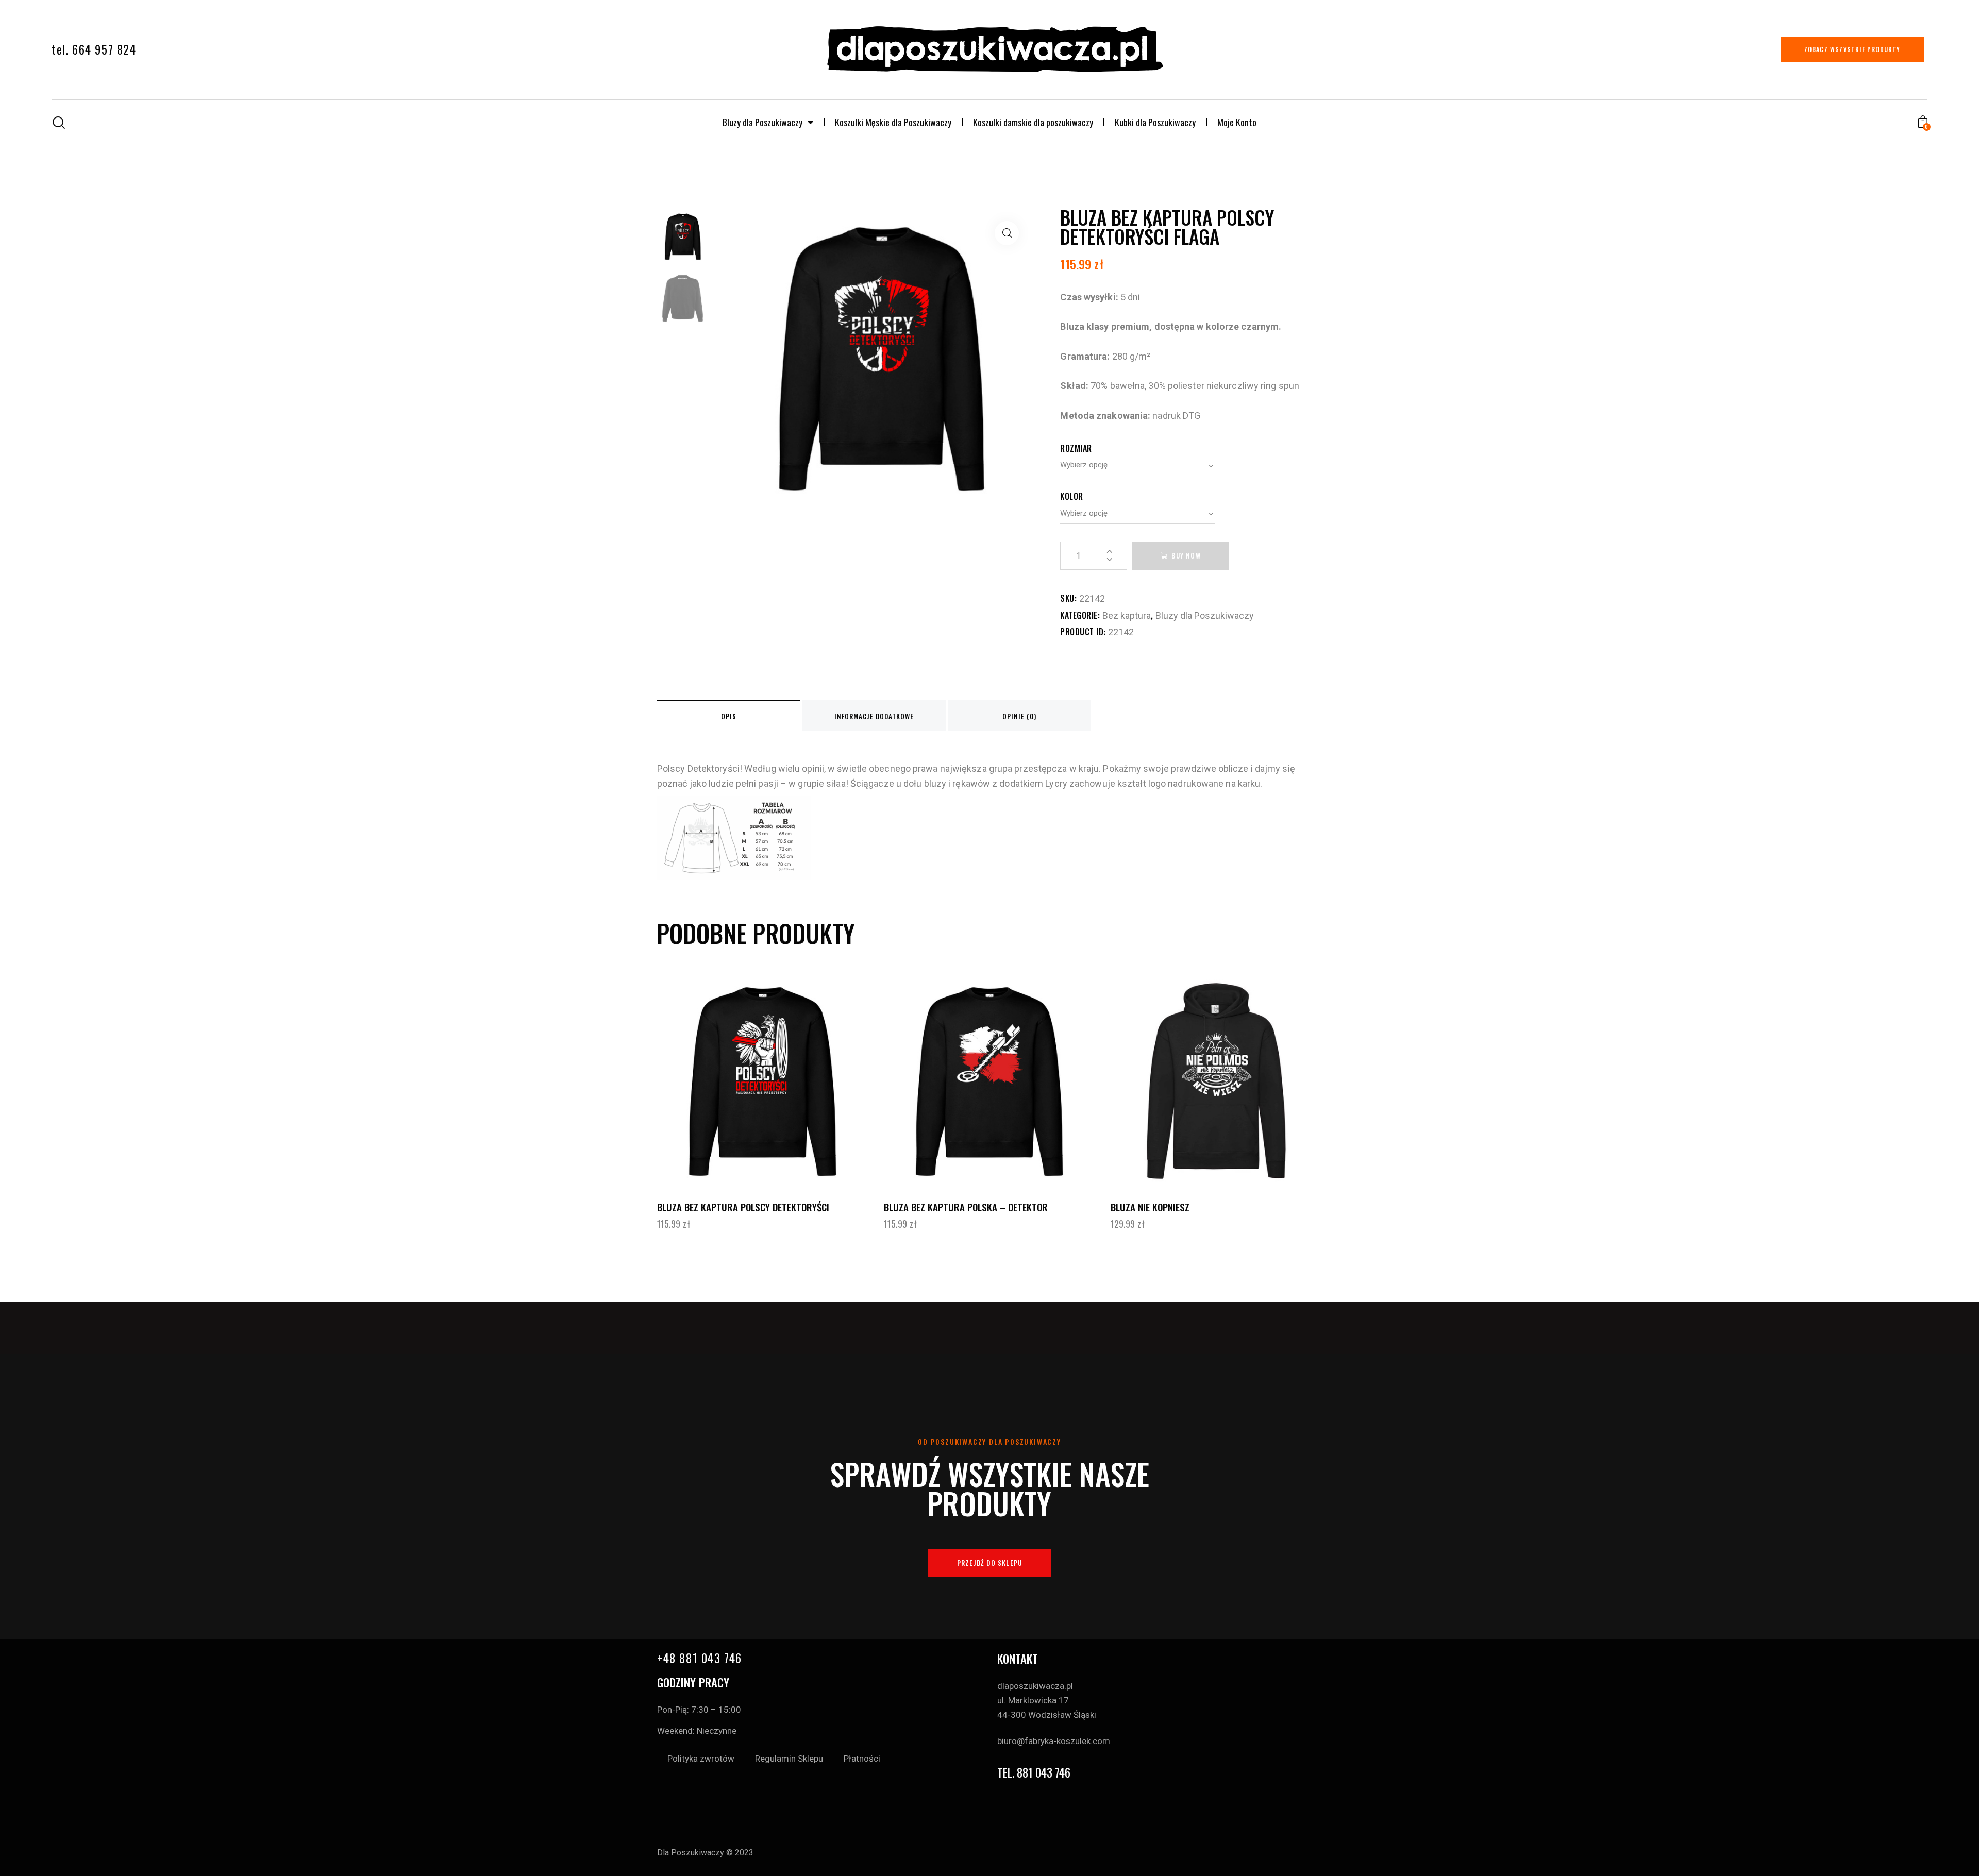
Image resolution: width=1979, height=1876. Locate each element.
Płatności (862, 1759)
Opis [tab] (729, 716)
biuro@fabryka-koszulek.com (1054, 1741)
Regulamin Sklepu (789, 1759)
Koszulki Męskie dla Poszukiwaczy (893, 122)
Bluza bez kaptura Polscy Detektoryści (743, 1207)
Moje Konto (1237, 122)
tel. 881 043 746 (1034, 1773)
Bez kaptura (1127, 615)
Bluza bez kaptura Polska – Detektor (966, 1207)
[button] (1007, 233)
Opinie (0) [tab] (1019, 716)
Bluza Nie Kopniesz (1150, 1207)
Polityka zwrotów (701, 1759)
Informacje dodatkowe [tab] (874, 716)
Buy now (1186, 555)
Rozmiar (1076, 448)
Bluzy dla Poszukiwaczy (762, 122)
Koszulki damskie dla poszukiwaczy (1033, 122)
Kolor (1072, 496)
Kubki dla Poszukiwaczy (1155, 122)
